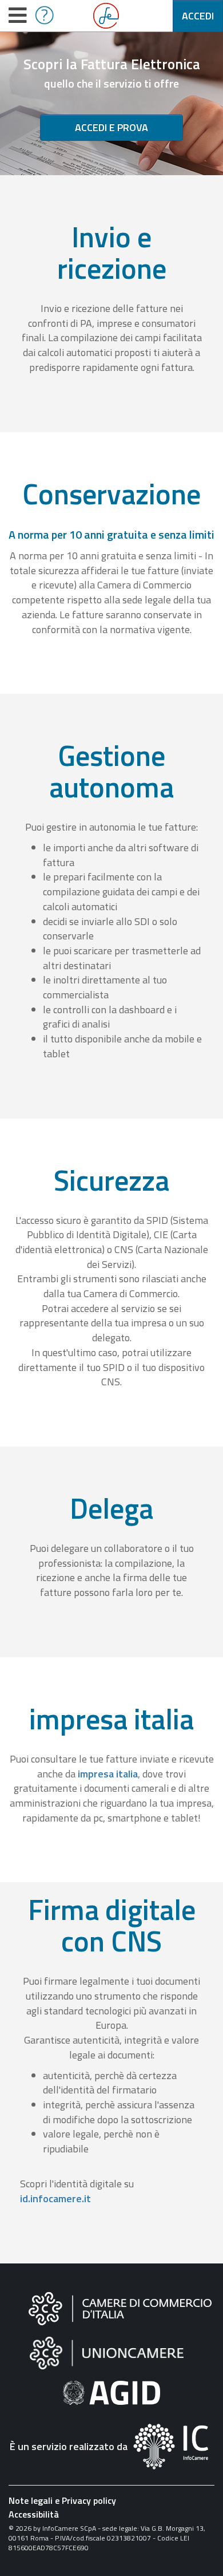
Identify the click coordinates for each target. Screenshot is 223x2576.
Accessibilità (34, 2514)
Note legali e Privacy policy (62, 2500)
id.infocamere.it (55, 2198)
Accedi (198, 16)
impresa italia (108, 1774)
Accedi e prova (111, 127)
